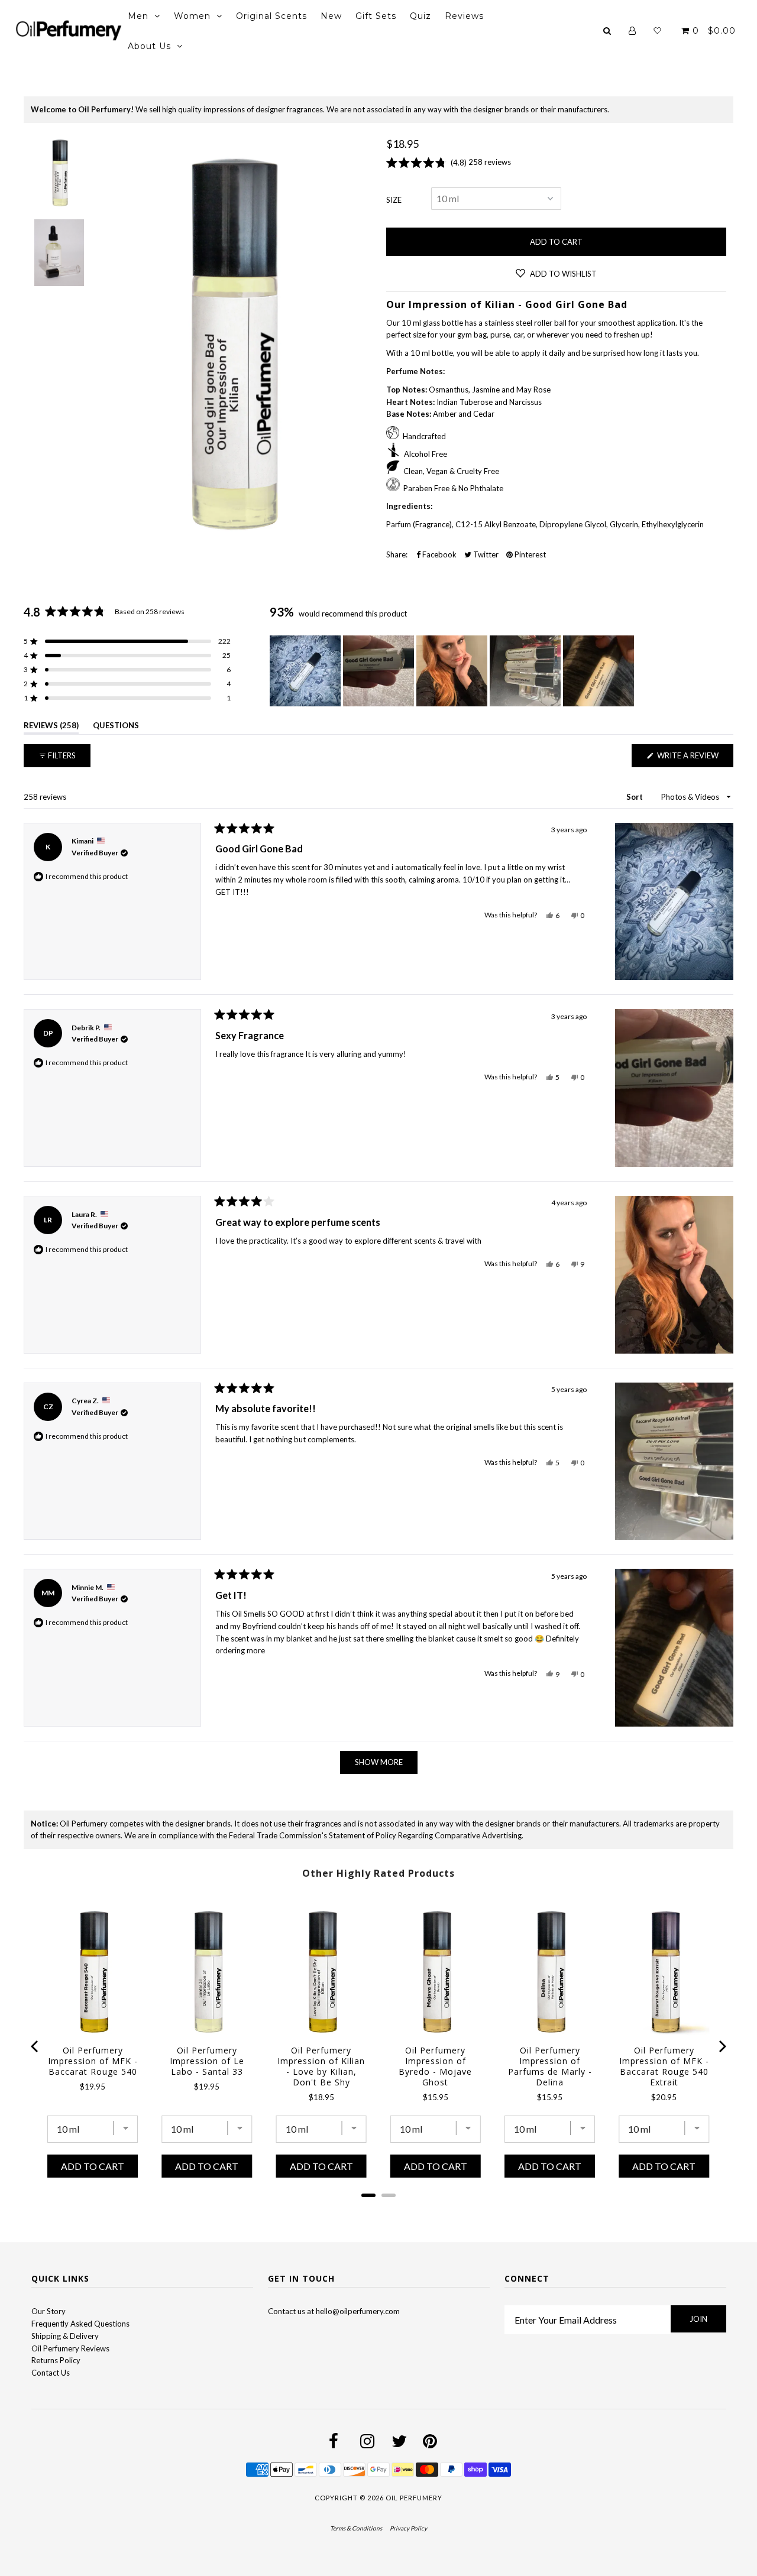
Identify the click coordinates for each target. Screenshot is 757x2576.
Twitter (485, 554)
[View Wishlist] (657, 31)
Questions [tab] (116, 727)
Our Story (48, 2311)
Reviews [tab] (51, 727)
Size (394, 200)
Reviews (464, 16)
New (331, 16)
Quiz (420, 16)
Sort (635, 797)
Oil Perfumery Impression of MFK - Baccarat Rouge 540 (93, 2061)
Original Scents (271, 16)
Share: (397, 554)
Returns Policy (56, 2360)
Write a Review (694, 759)
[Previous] (35, 2046)
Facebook (439, 554)
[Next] (722, 2046)
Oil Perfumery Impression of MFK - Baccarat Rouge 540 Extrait (664, 2066)
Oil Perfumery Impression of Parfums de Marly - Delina (550, 2066)
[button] (127, 641)
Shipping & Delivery (65, 2336)
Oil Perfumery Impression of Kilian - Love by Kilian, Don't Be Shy (321, 2066)
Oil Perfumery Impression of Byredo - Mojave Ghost (435, 2066)
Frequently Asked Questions (80, 2324)
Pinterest (529, 554)
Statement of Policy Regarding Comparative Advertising (425, 1835)
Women (192, 16)
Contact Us (51, 2373)
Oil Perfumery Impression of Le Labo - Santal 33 (207, 2061)
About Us (149, 46)
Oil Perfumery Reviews (70, 2348)
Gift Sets (376, 16)
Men (138, 16)
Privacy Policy (408, 2528)
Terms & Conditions (356, 2528)
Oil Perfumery (414, 2498)
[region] (453, 671)
